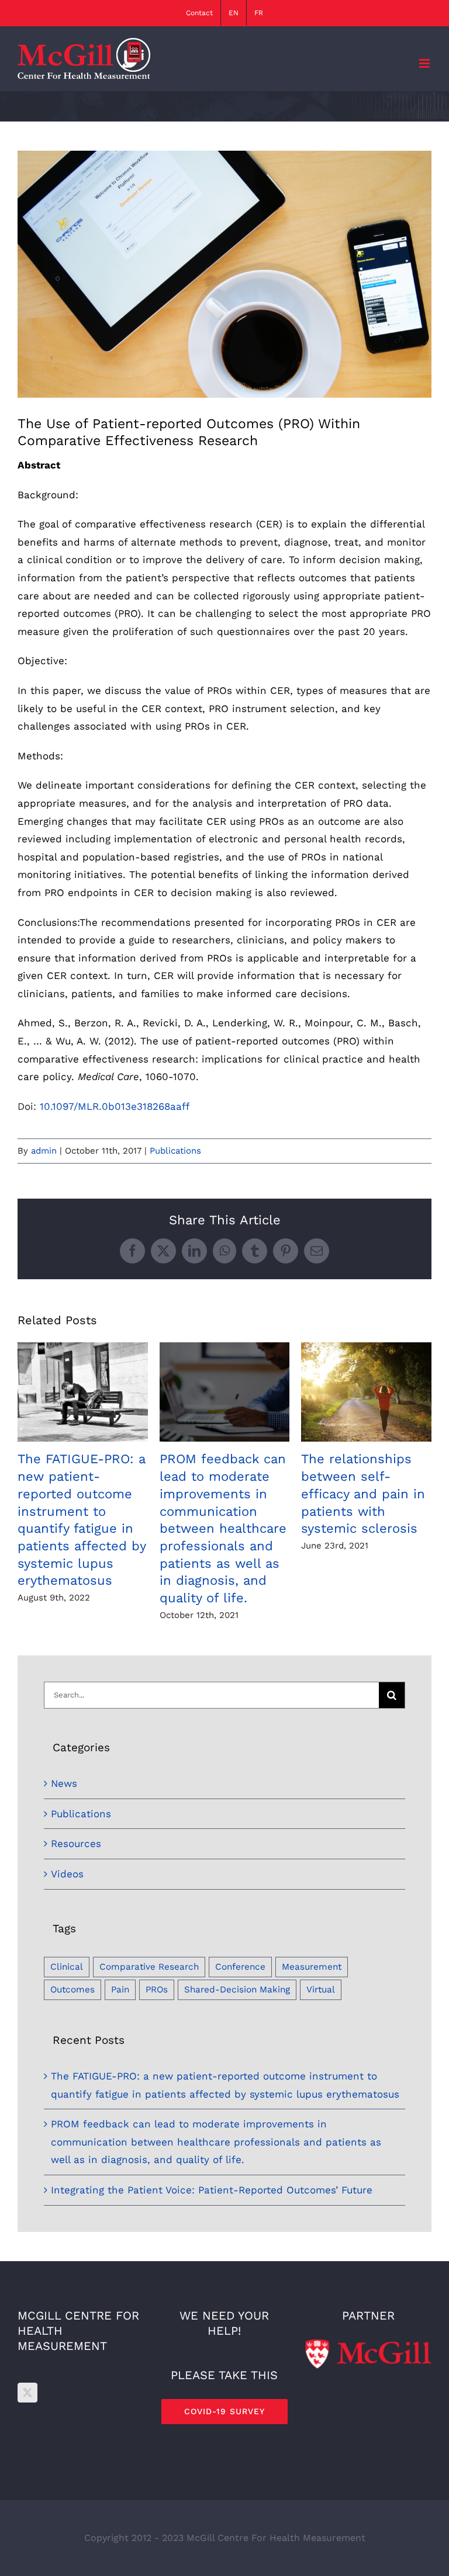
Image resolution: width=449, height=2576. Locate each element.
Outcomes (72, 1990)
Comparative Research (149, 1967)
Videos (67, 1874)
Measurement (312, 1967)
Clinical (67, 1967)
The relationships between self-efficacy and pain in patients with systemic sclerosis (366, 1392)
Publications (175, 1151)
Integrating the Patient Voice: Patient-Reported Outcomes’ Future (212, 2190)
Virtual (321, 1990)
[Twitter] (27, 2393)
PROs (157, 1990)
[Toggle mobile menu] (425, 63)
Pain (120, 1990)
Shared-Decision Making (237, 1990)
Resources (76, 1844)
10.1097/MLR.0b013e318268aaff (115, 1106)
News (64, 1783)
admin (44, 1151)
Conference (240, 1967)
